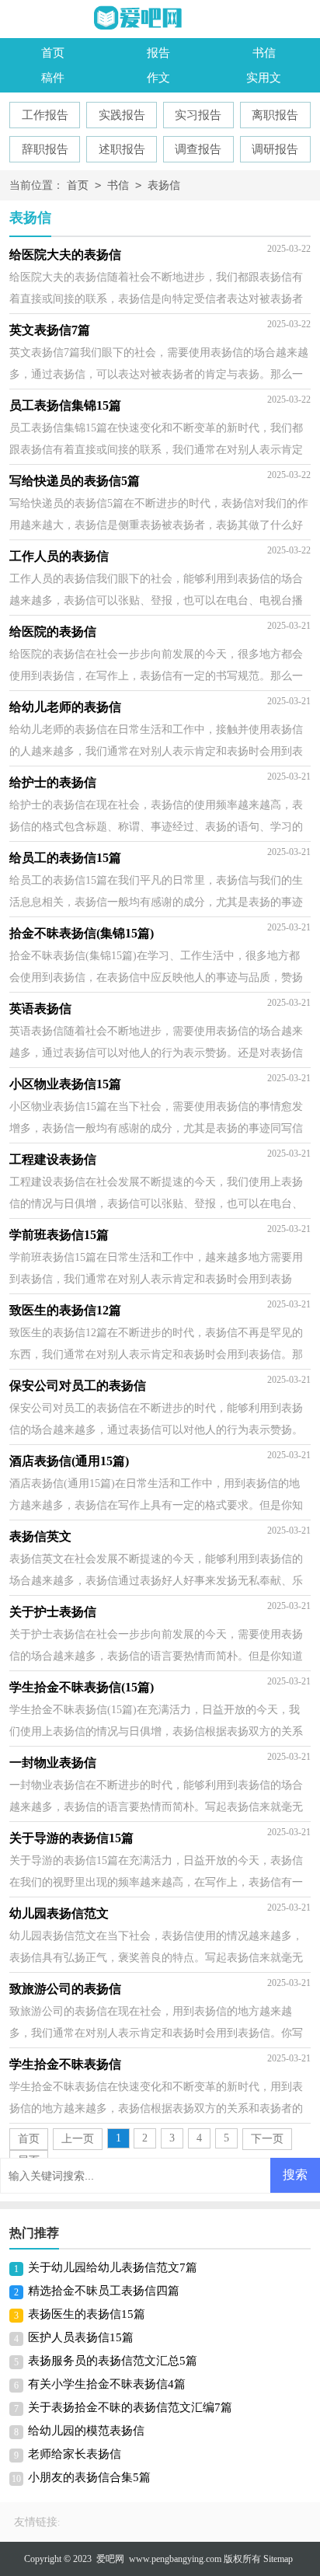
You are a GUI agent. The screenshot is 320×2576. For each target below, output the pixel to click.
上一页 (78, 2139)
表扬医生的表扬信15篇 (87, 2314)
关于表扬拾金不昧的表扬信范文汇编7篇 (130, 2407)
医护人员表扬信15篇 (81, 2337)
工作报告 (45, 115)
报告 (158, 53)
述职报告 (122, 149)
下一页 (267, 2139)
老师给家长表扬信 (75, 2454)
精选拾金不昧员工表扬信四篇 (104, 2291)
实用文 (264, 78)
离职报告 (275, 115)
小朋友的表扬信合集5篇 (89, 2477)
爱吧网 (110, 2559)
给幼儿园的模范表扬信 (86, 2431)
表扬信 (164, 185)
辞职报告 (45, 149)
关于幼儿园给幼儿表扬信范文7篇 (113, 2267)
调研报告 (275, 149)
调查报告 (198, 149)
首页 (53, 53)
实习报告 (198, 115)
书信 (264, 53)
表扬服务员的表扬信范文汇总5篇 (113, 2361)
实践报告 (122, 115)
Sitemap (278, 2559)
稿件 (53, 78)
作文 (158, 78)
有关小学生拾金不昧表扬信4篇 (107, 2384)
